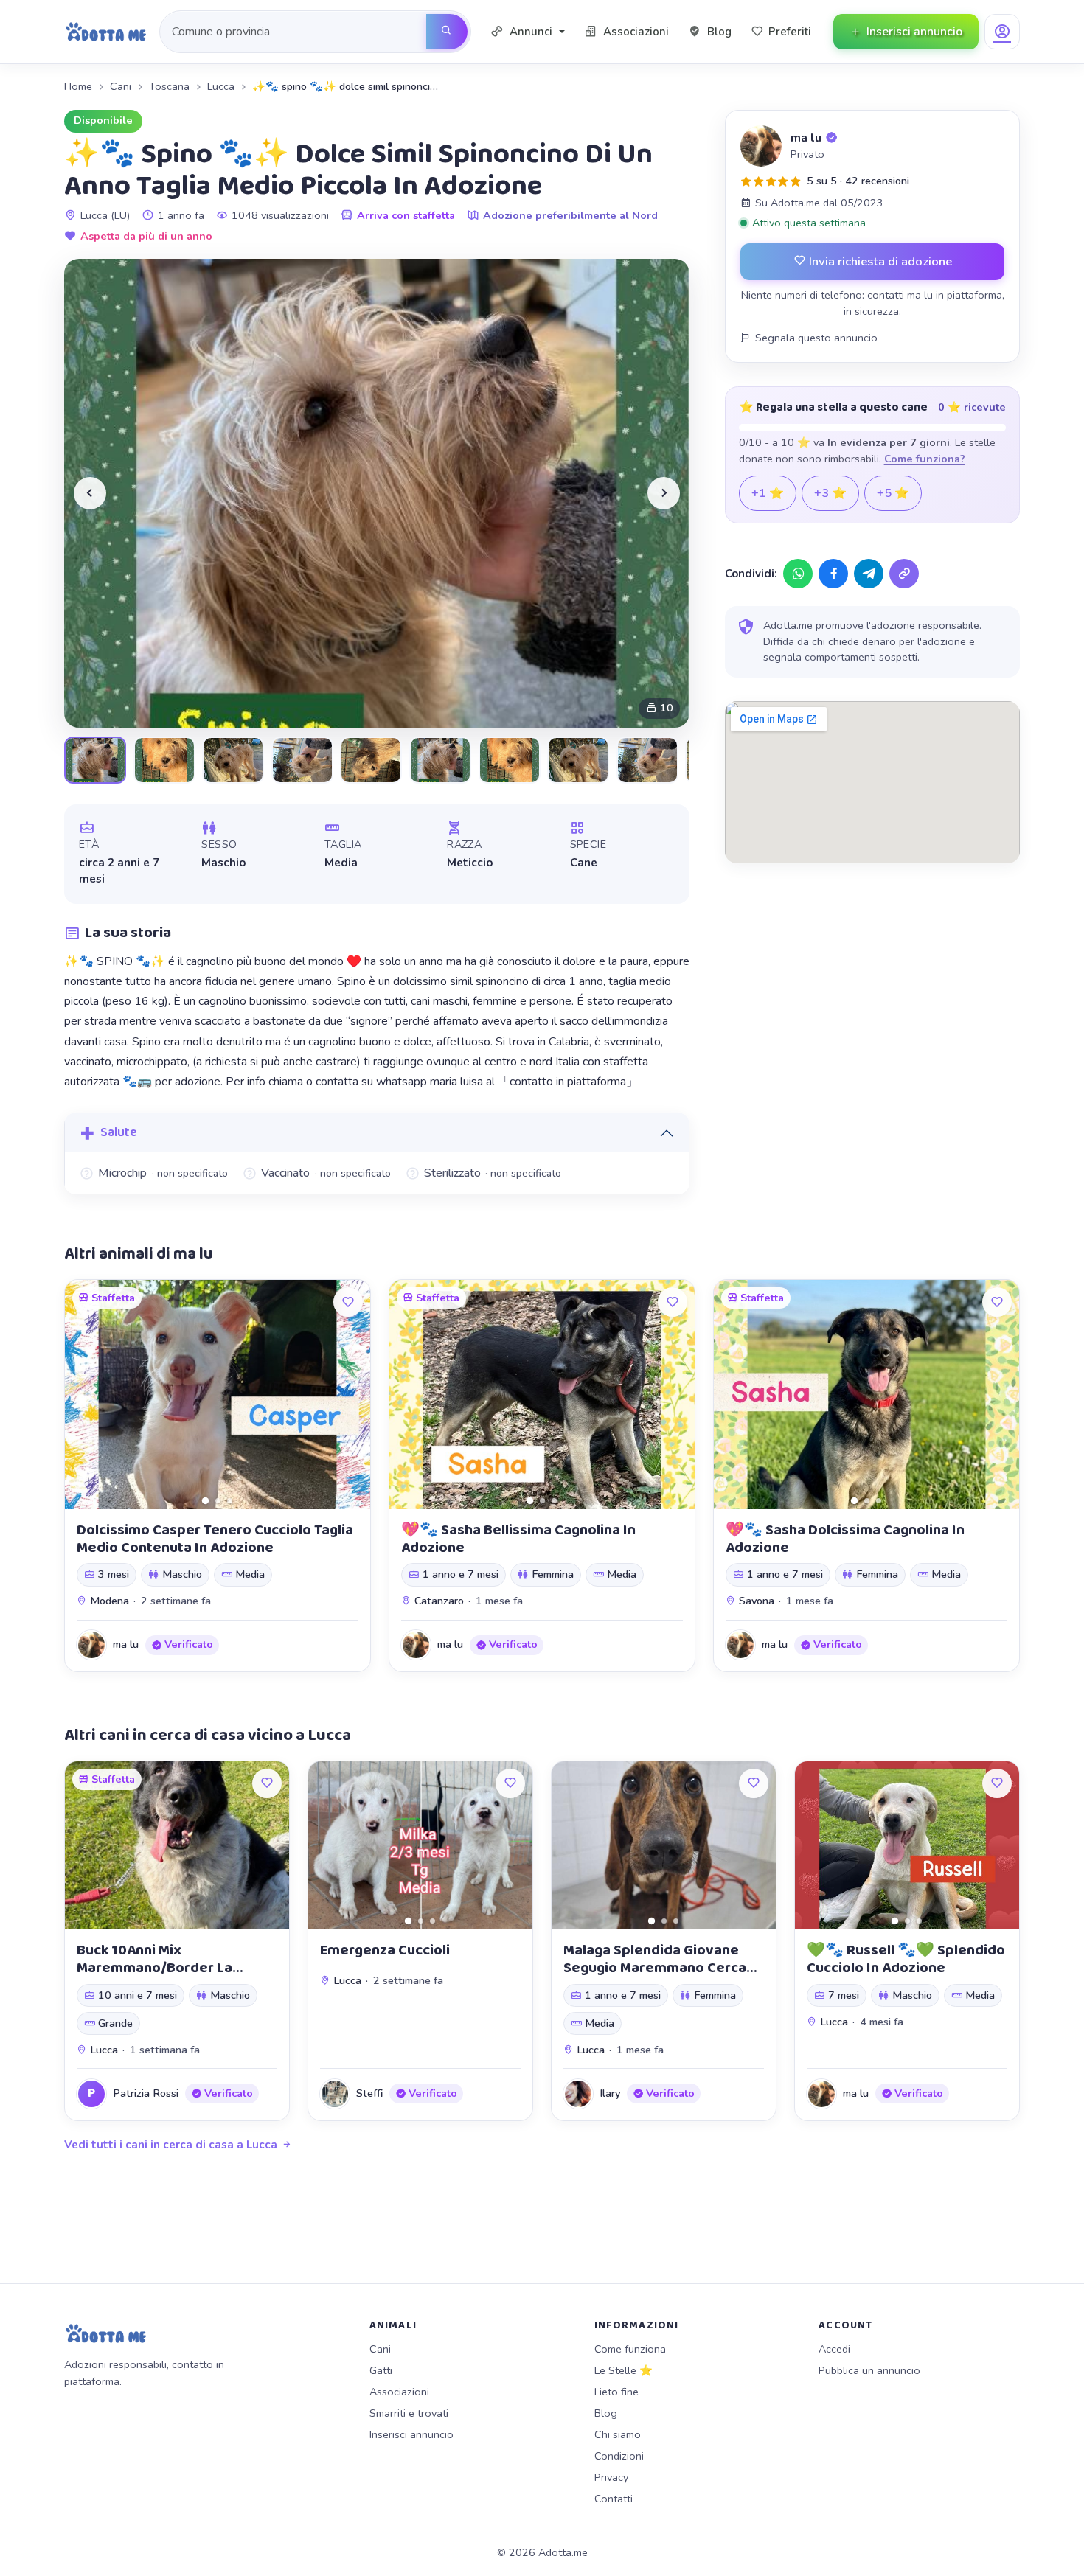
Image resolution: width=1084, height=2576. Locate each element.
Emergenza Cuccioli (385, 1950)
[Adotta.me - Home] (106, 32)
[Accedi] (1002, 32)
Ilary (610, 2093)
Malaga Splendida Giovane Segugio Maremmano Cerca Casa (655, 1968)
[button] (528, 32)
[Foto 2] (218, 1501)
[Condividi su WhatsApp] (798, 574)
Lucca (221, 86)
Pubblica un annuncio (869, 2370)
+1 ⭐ (768, 493)
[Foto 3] (230, 1501)
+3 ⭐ (830, 493)
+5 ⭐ (893, 493)
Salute (119, 1132)
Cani (121, 86)
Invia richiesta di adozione (879, 261)
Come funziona (630, 2349)
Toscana (169, 86)
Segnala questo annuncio (816, 338)
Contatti (614, 2499)
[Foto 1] (205, 1500)
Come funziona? (925, 459)
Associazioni (399, 2392)
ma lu (806, 138)
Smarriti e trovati (409, 2413)
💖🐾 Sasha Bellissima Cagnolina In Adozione (518, 1539)
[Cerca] (447, 32)
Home (78, 86)
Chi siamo (618, 2434)
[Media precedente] (90, 493)
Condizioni (619, 2456)
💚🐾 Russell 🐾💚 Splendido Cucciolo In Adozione (906, 1959)
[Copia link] (904, 574)
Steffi (369, 2093)
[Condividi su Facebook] (833, 574)
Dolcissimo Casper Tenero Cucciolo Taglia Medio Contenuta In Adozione (215, 1539)
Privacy (611, 2477)
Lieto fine (616, 2392)
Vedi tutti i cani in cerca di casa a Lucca (171, 2145)
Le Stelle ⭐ (623, 2370)
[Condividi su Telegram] (869, 574)
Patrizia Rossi (146, 2093)
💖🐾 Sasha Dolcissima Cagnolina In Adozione (845, 1539)
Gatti (381, 2370)
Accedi (834, 2349)
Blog (606, 2413)
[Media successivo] (664, 493)
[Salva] (348, 1302)
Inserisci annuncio (411, 2434)
